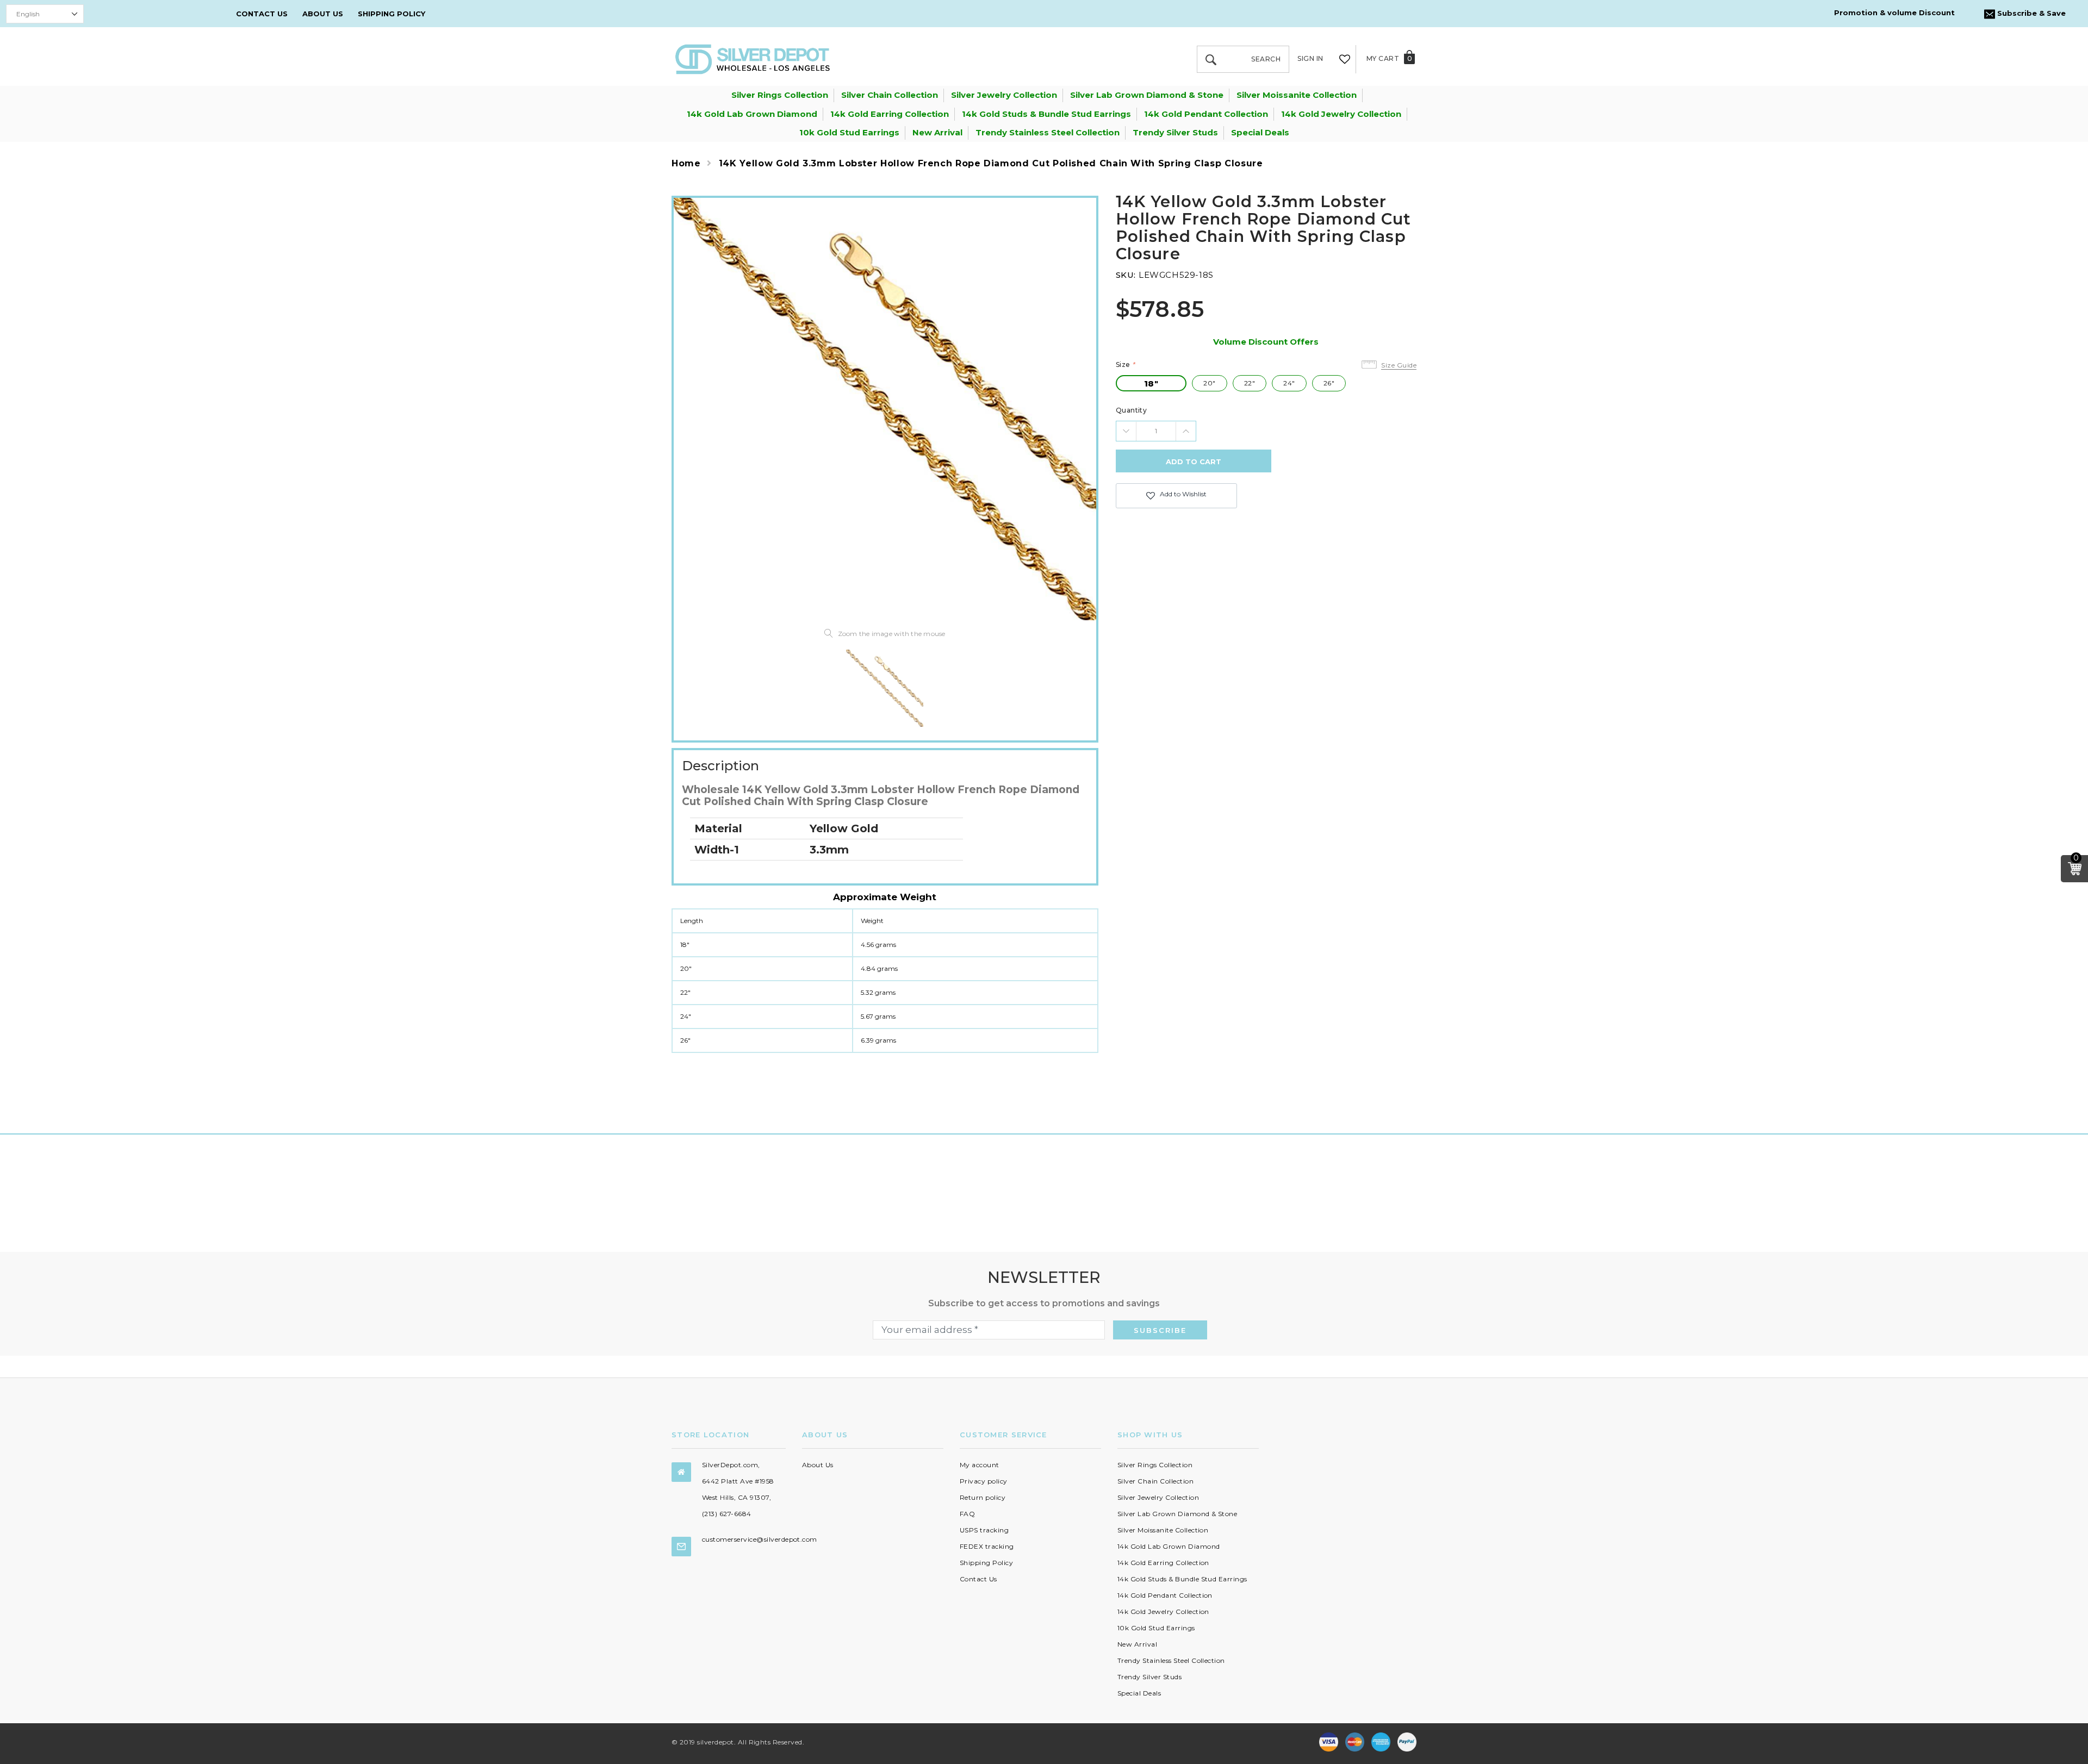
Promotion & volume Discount (1894, 13)
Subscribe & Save (2030, 13)
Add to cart (1194, 462)
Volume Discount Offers (1266, 342)
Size (1126, 364)
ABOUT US (323, 14)
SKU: (1126, 275)
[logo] (753, 58)
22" (1250, 383)
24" (1289, 383)
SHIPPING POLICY (391, 14)
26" (1329, 383)
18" (1151, 384)
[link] (885, 688)
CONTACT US (262, 14)
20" (1209, 383)
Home (686, 163)
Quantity (1132, 410)
